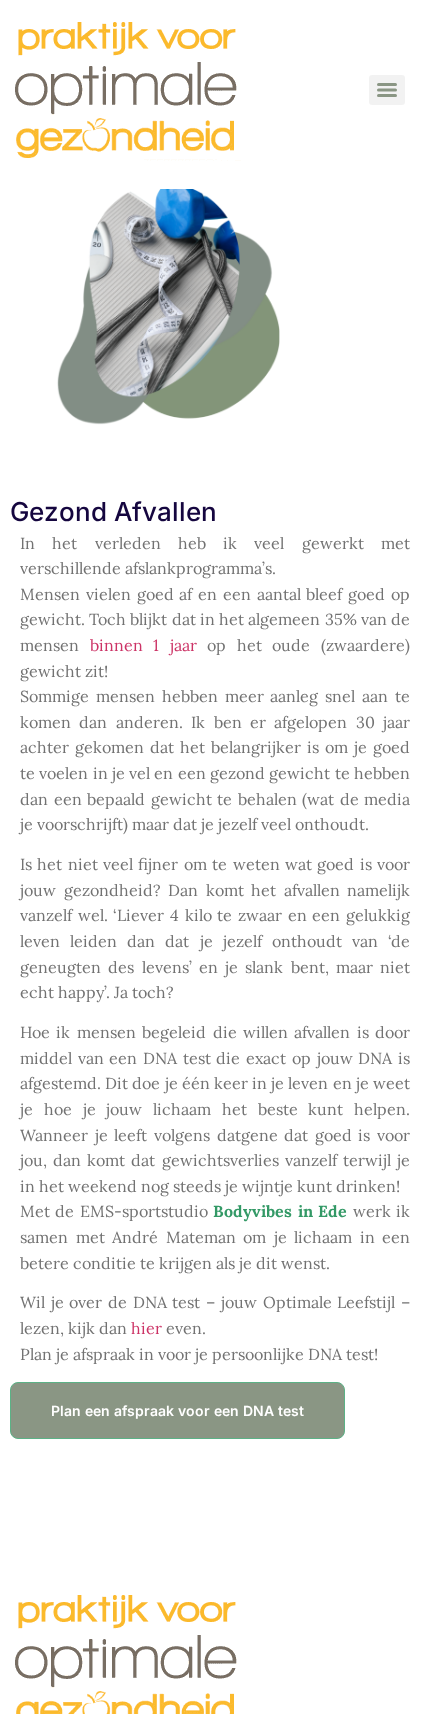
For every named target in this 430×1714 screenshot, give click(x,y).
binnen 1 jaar (143, 645)
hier (146, 1328)
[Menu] (387, 90)
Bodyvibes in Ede (280, 1211)
